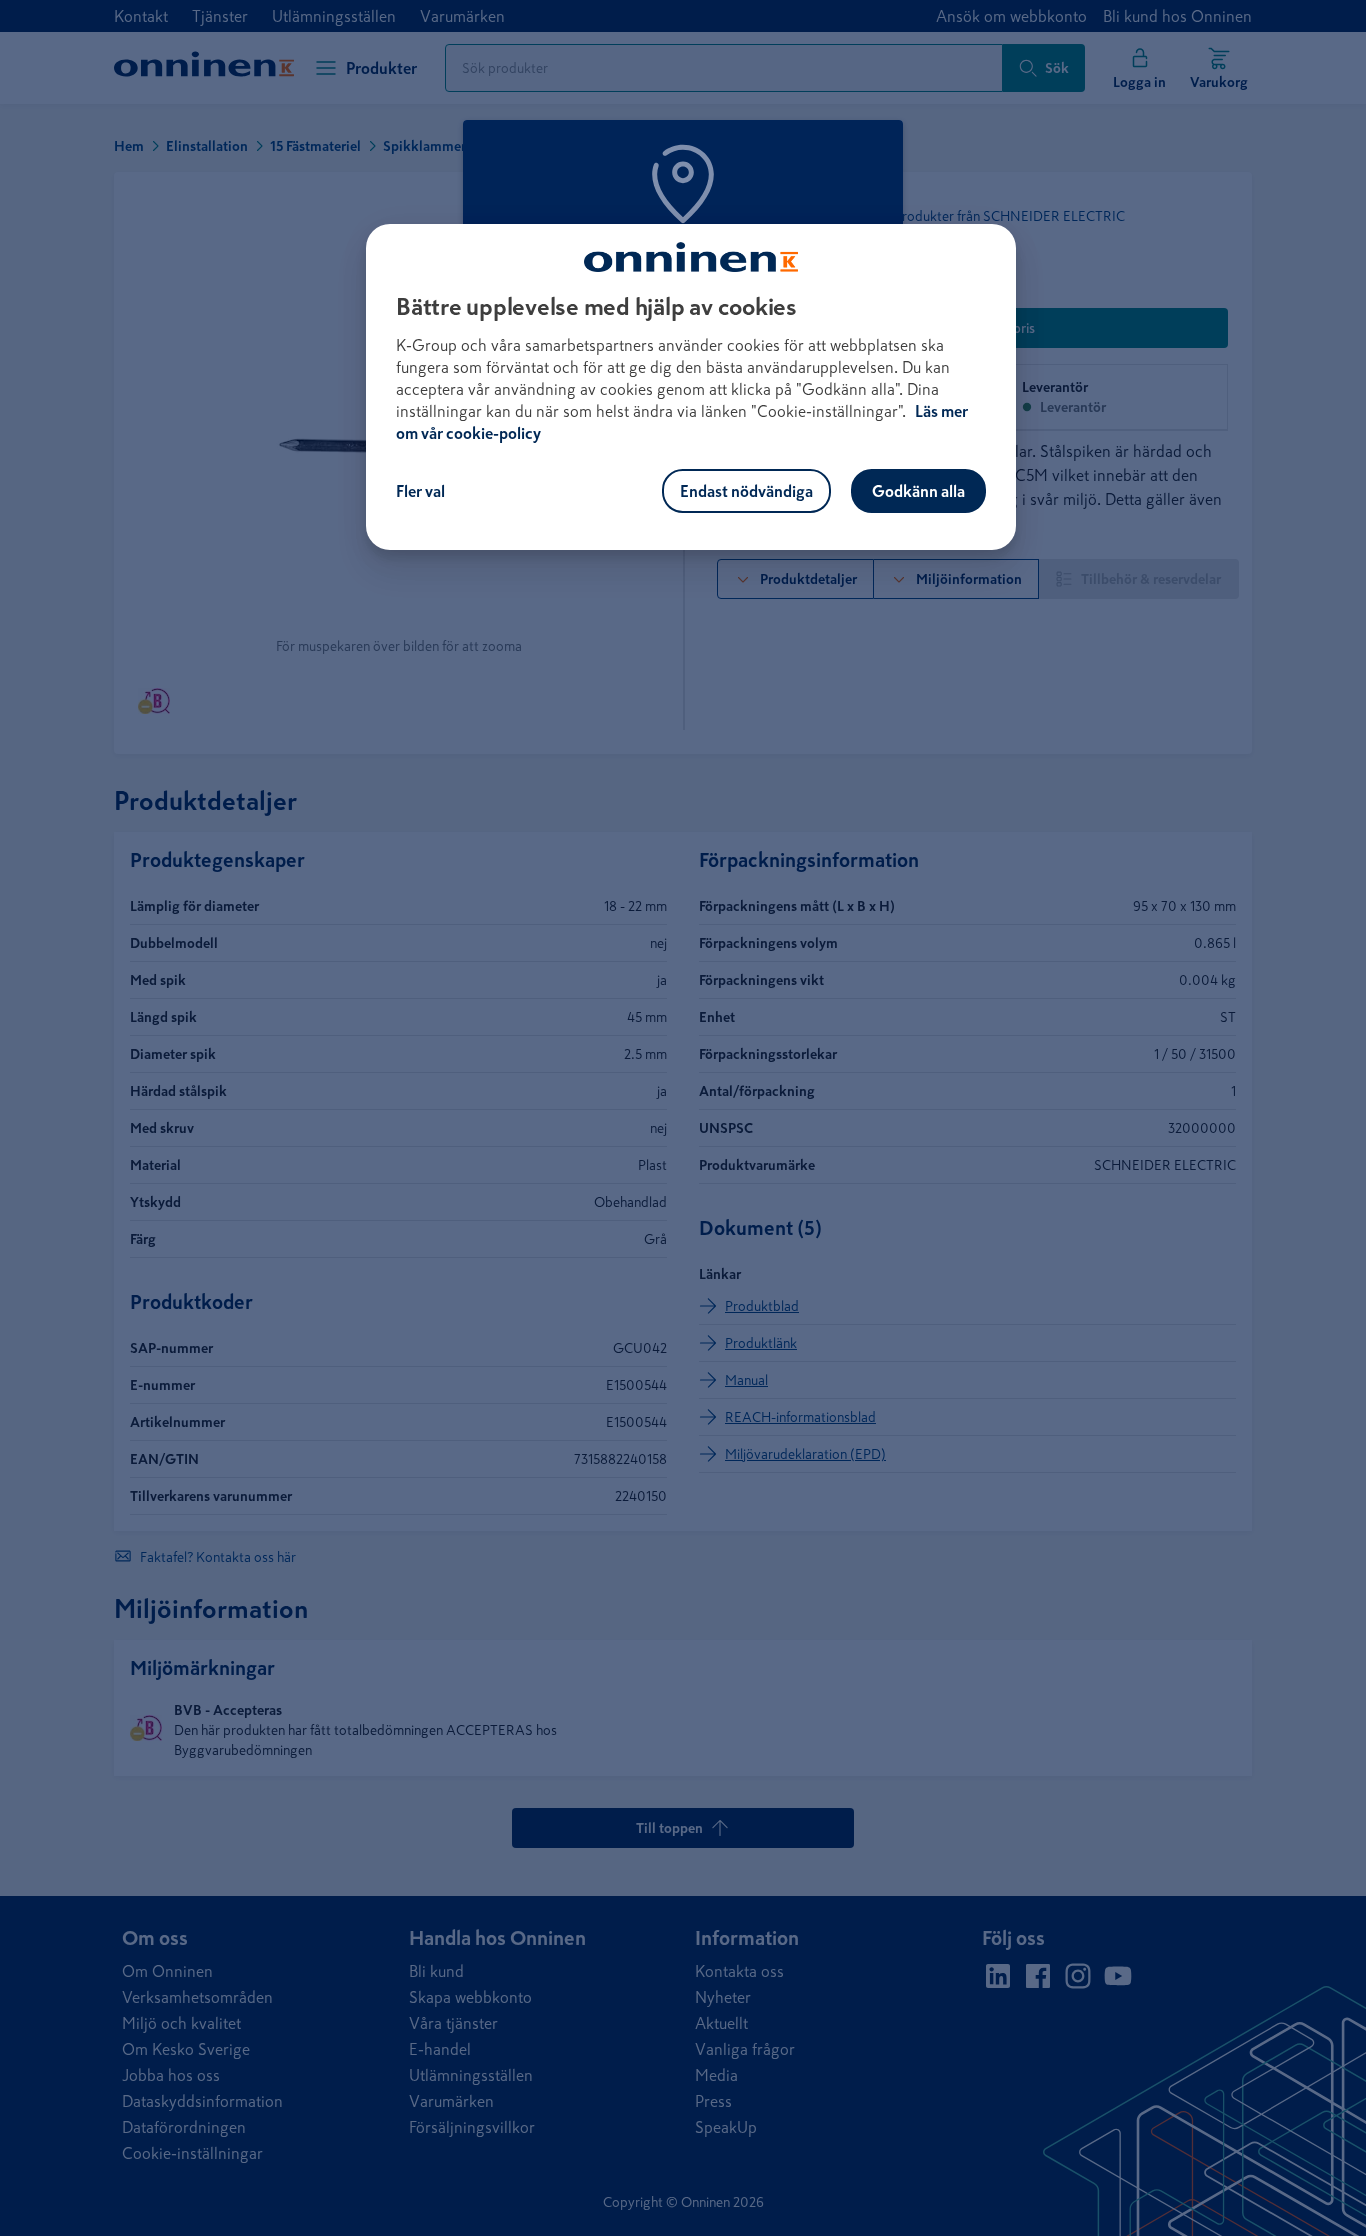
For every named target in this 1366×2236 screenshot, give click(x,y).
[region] (691, 387)
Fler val (420, 491)
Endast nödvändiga (746, 491)
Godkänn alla (918, 491)
